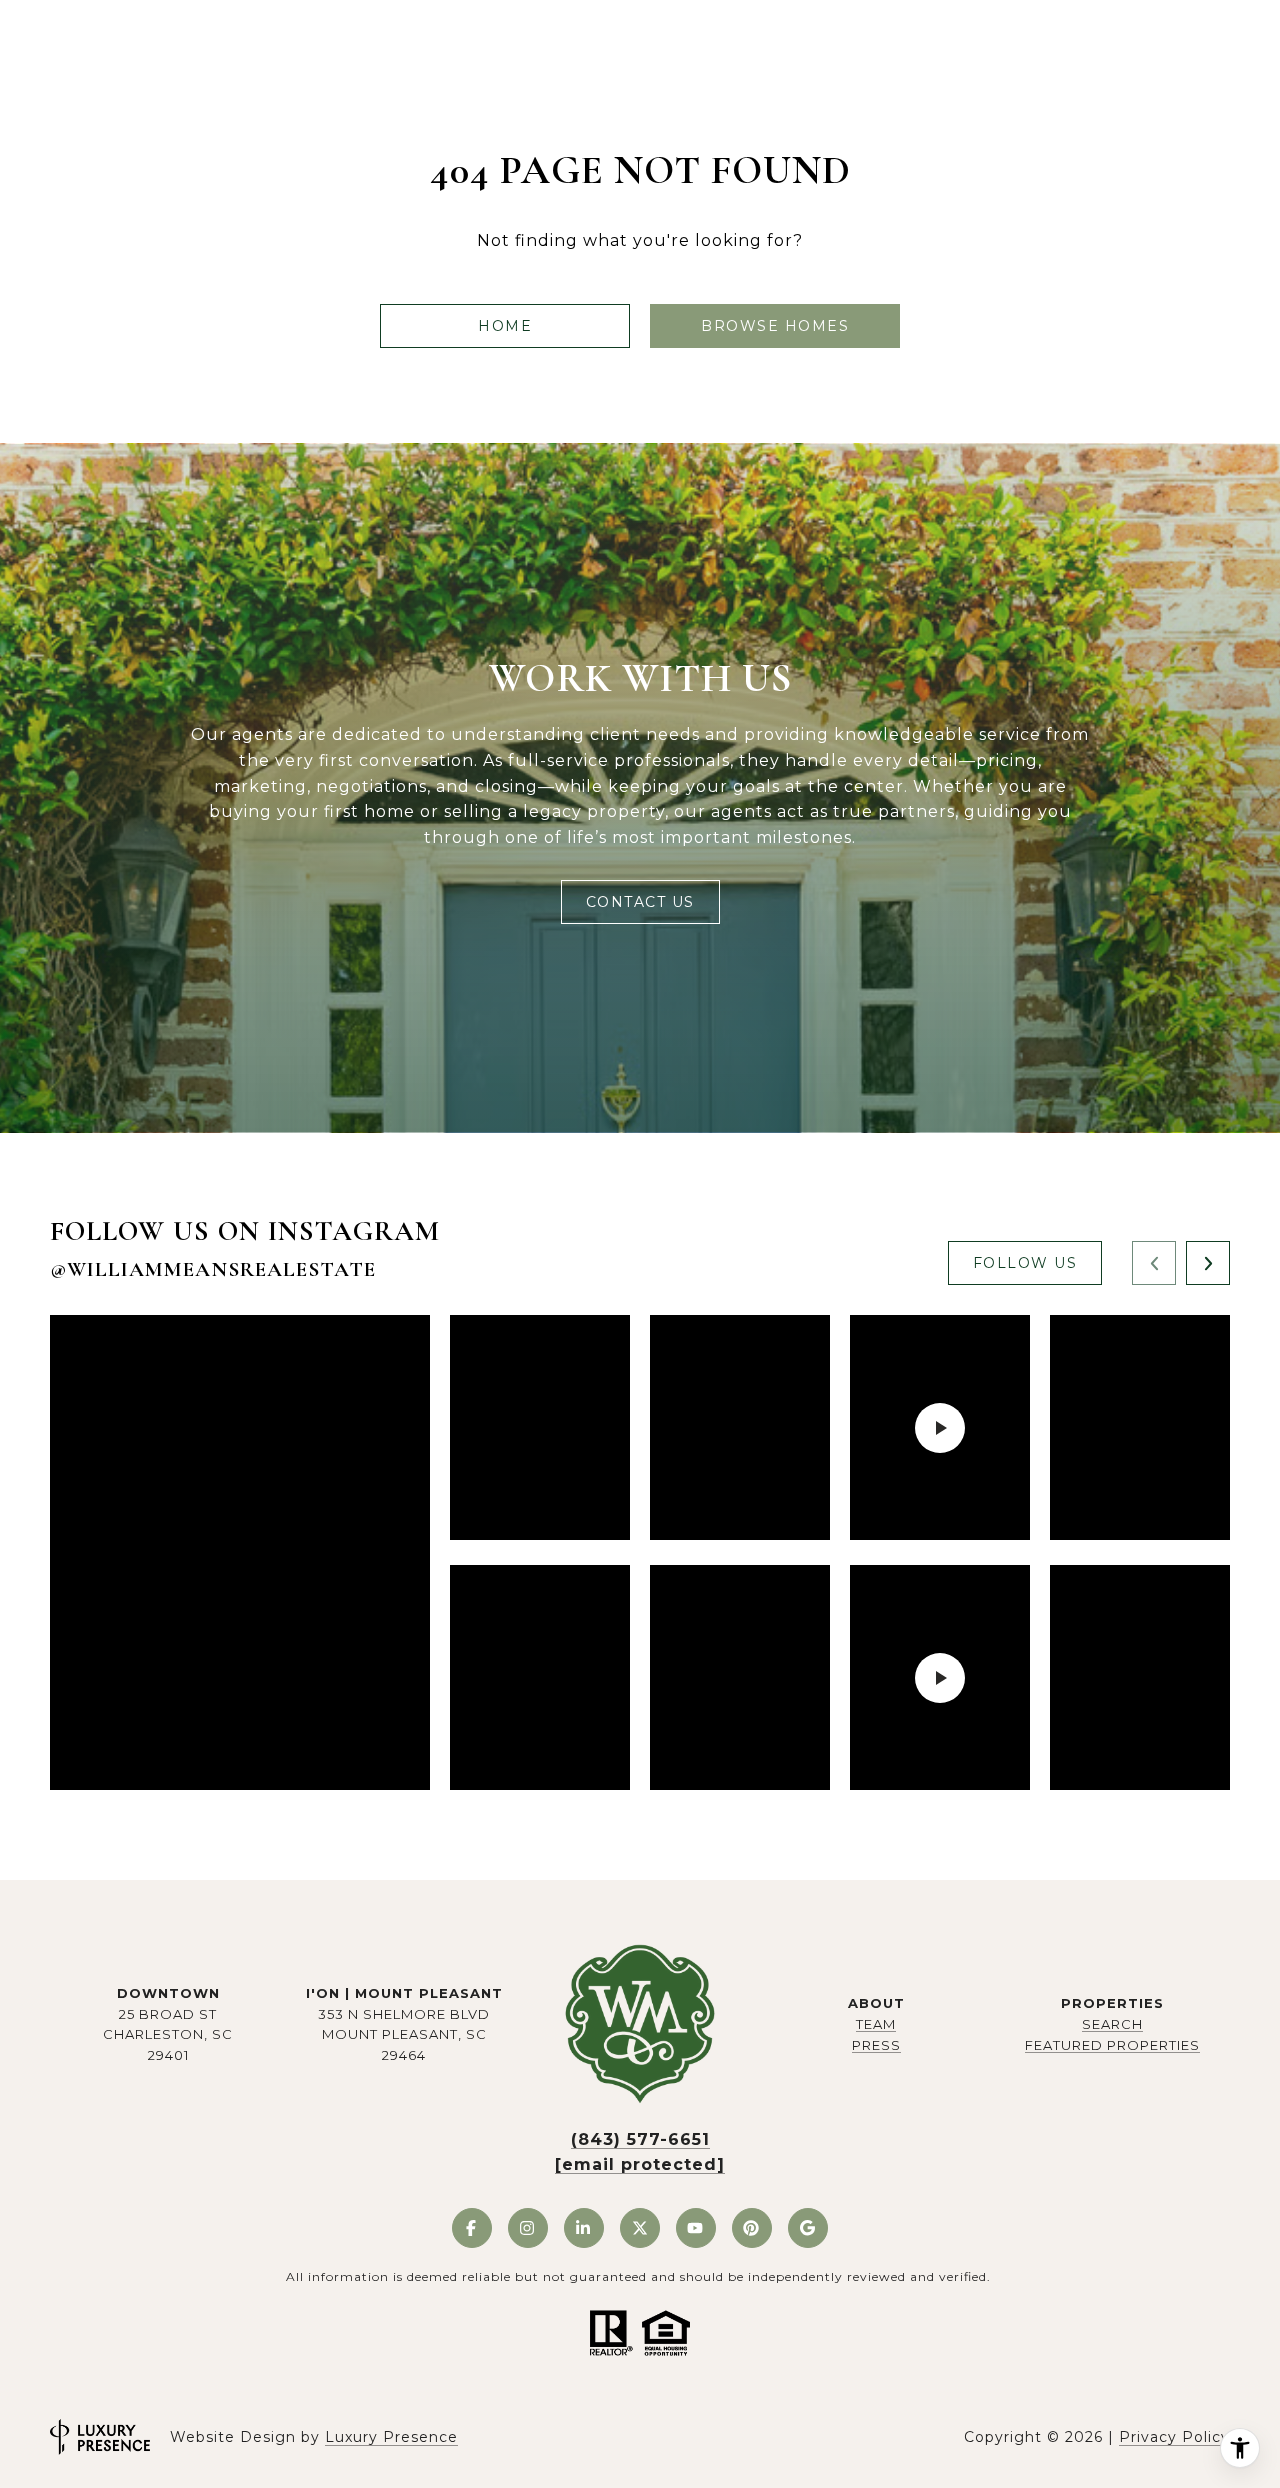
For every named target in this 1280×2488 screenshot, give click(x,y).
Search (1112, 2024)
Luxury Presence (391, 2437)
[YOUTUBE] (696, 2228)
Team (876, 2024)
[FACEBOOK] (472, 2228)
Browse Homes (775, 326)
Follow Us (1025, 1263)
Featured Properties (1112, 2045)
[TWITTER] (640, 2228)
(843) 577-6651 (640, 2139)
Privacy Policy (1174, 2437)
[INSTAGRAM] (528, 2228)
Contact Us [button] (640, 902)
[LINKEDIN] (584, 2228)
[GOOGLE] (808, 2228)
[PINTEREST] (752, 2228)
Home (505, 326)
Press (876, 2045)
